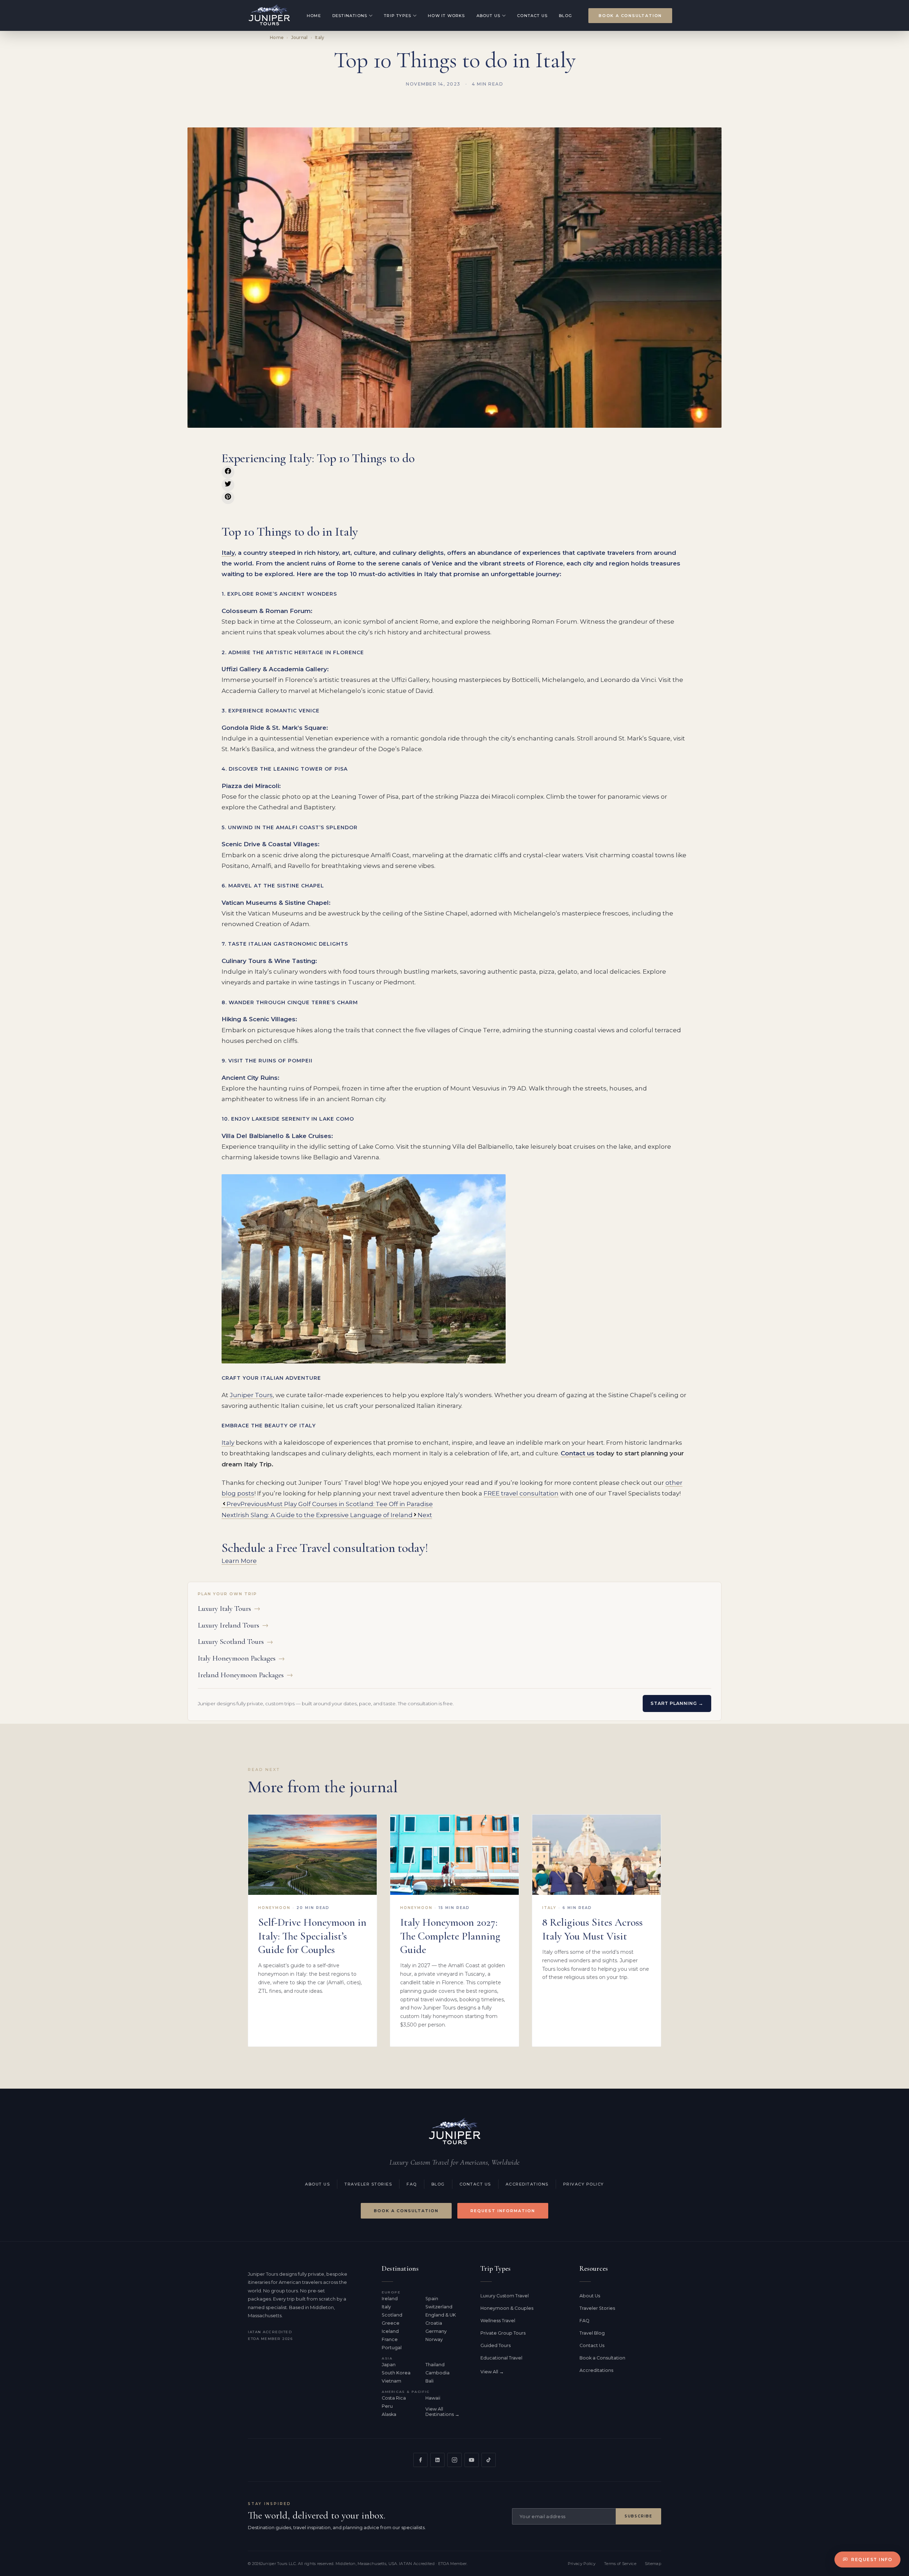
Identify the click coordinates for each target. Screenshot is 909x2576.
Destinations (350, 16)
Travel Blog (592, 2333)
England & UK (441, 2315)
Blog (565, 16)
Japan (389, 2365)
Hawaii (433, 2398)
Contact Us (532, 16)
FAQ (412, 2184)
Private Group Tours (503, 2333)
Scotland (392, 2315)
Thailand (435, 2365)
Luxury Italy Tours (229, 1609)
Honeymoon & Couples (507, 2308)
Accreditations (527, 2184)
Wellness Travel (498, 2321)
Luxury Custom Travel (505, 2296)
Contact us (578, 1453)
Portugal (392, 2348)
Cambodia (437, 2373)
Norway (434, 2339)
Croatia (434, 2323)
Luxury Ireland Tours (233, 1625)
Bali (429, 2381)
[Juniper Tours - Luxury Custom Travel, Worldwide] (269, 15)
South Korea (396, 2373)
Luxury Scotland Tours (235, 1642)
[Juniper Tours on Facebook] (420, 2460)
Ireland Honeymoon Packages (245, 1675)
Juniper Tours (251, 1395)
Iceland (390, 2331)
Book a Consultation (630, 16)
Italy (320, 37)
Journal (300, 37)
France (390, 2339)
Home (314, 16)
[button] (228, 472)
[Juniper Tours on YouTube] (472, 2460)
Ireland (390, 2299)
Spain (432, 2299)
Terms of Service (620, 2564)
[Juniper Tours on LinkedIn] (437, 2460)
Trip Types (398, 16)
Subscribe (638, 2516)
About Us (489, 16)
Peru (387, 2406)
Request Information (503, 2211)
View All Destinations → (442, 2412)
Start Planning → (677, 1703)
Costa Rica (394, 2398)
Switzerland (439, 2307)
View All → (492, 2372)
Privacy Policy (584, 2184)
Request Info (872, 2559)
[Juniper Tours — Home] (454, 2132)
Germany (436, 2331)
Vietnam (391, 2381)
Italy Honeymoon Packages (241, 1658)
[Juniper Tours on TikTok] (489, 2460)
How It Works (446, 16)
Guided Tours (496, 2345)
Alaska (389, 2414)
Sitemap (653, 2564)
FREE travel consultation (521, 1493)
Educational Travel (501, 2358)
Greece (391, 2323)
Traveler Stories (368, 2184)
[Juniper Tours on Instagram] (454, 2460)
